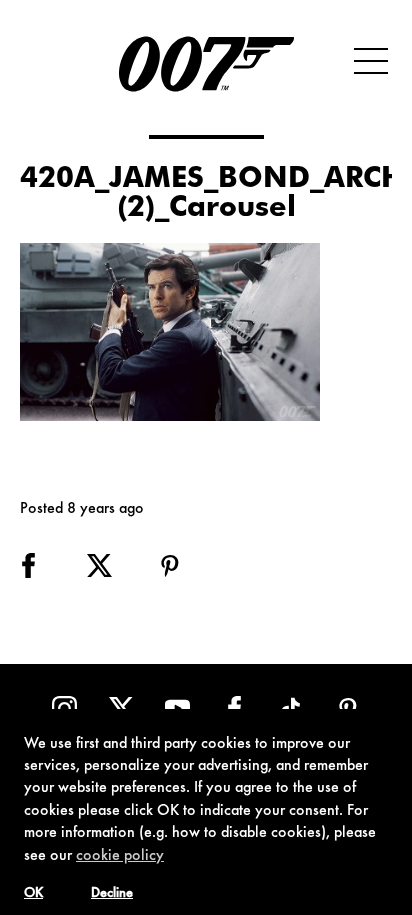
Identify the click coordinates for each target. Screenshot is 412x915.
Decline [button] (112, 894)
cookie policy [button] (120, 856)
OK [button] (33, 894)
